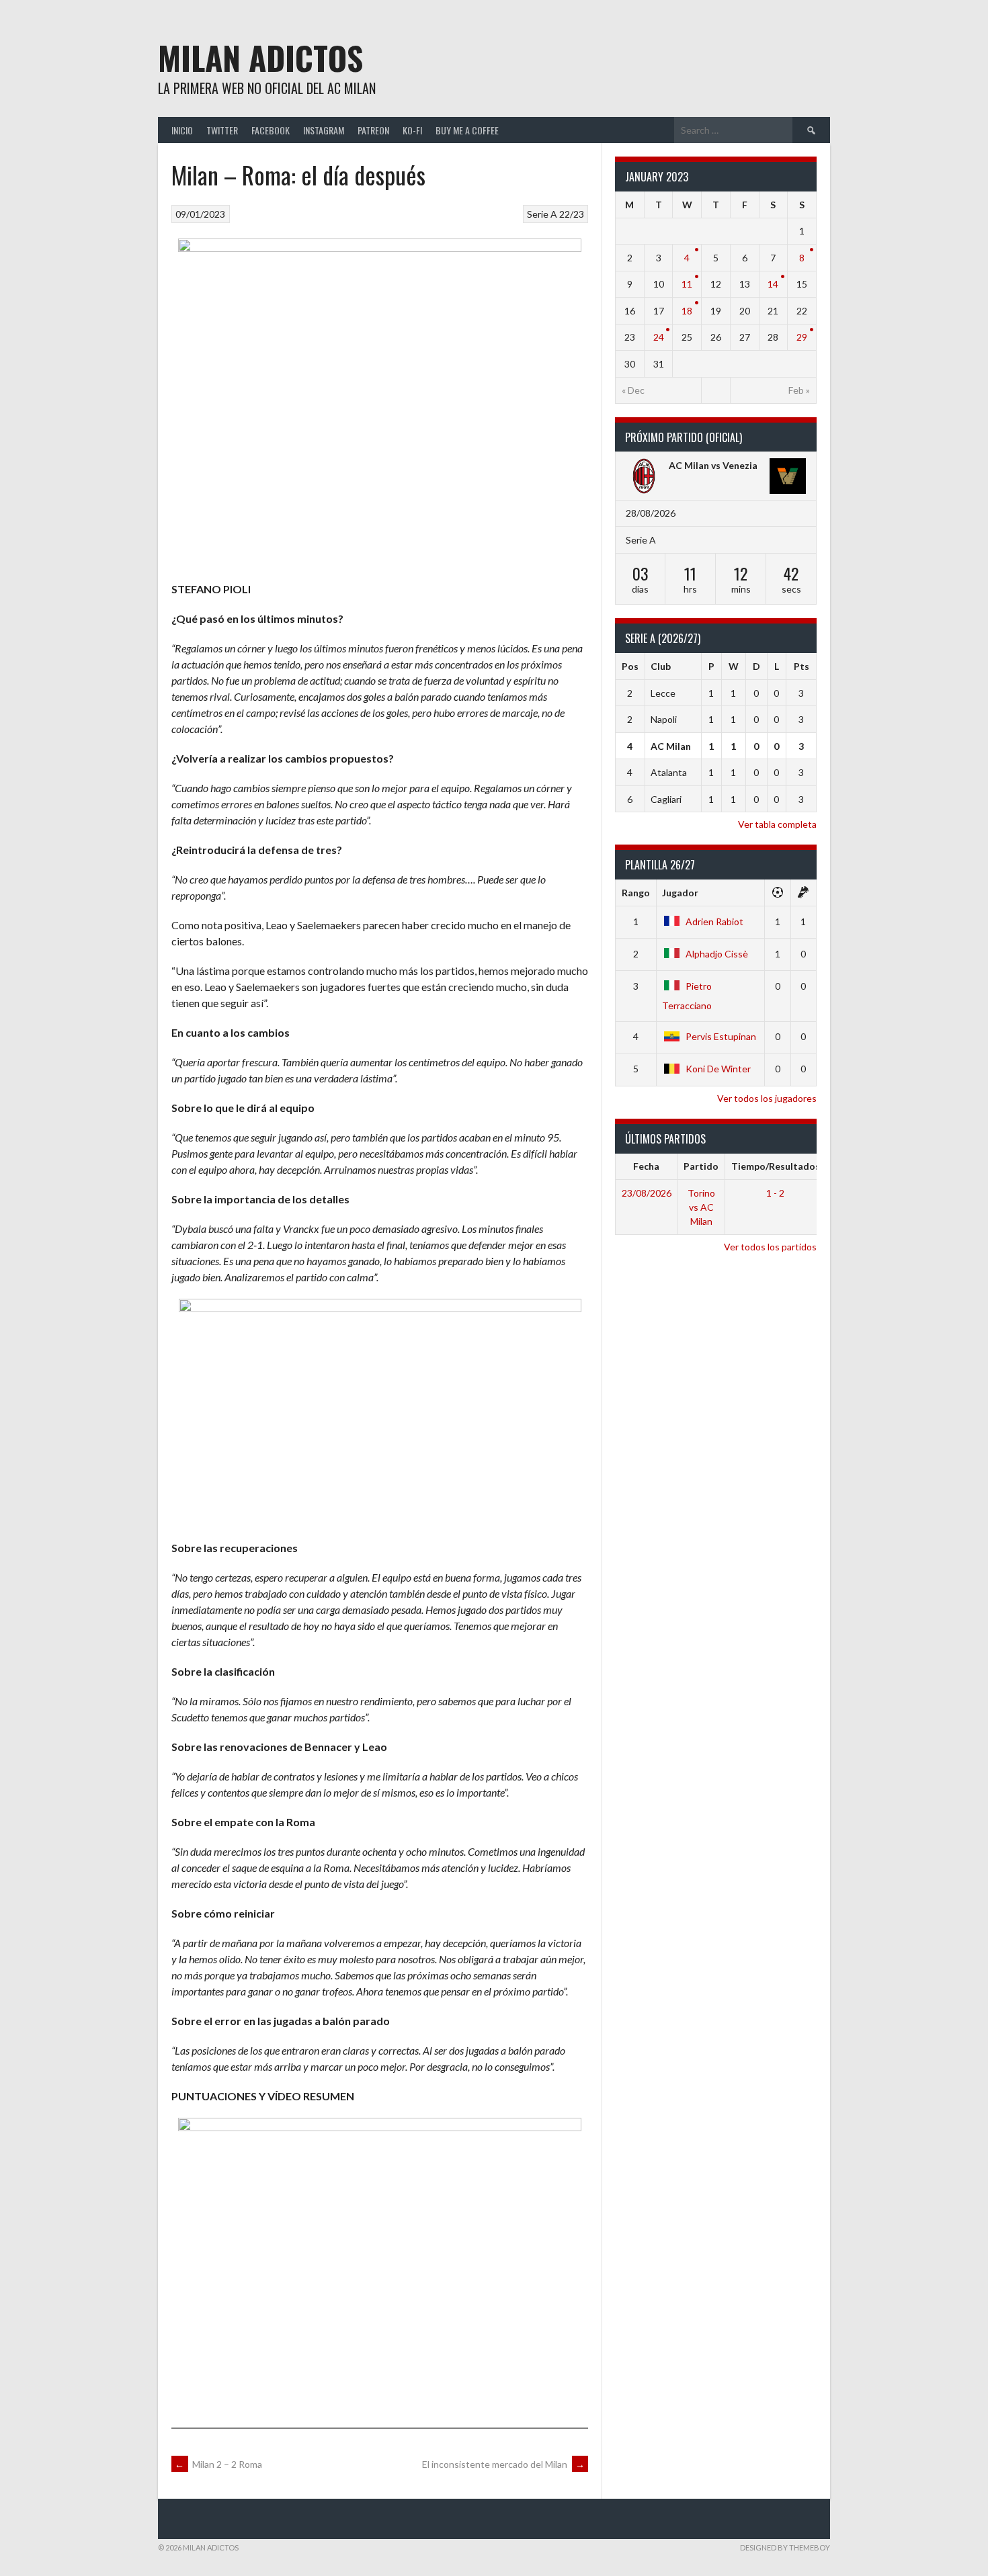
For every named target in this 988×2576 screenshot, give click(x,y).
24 (659, 337)
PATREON (373, 130)
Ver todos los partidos (770, 1247)
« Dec (633, 390)
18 (687, 311)
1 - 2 (775, 1193)
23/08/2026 (647, 1193)
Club (661, 666)
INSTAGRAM (324, 130)
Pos (630, 666)
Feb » (799, 390)
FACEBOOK (271, 130)
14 (773, 284)
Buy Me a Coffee (467, 130)
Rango (636, 893)
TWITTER (222, 130)
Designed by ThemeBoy (785, 2547)
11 (687, 284)
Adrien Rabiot (714, 921)
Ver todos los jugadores (767, 1098)
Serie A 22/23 (555, 214)
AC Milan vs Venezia (713, 465)
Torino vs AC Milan (701, 1207)
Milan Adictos (260, 57)
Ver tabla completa (777, 824)
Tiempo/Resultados (776, 1166)
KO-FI (412, 130)
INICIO (182, 130)
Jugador (680, 893)
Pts (801, 666)
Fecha (646, 1166)
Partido (701, 1166)
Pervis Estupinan (721, 1036)
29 (802, 337)
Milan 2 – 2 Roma (218, 2464)
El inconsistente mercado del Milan (503, 2464)
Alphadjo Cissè (717, 954)
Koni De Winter (718, 1069)
